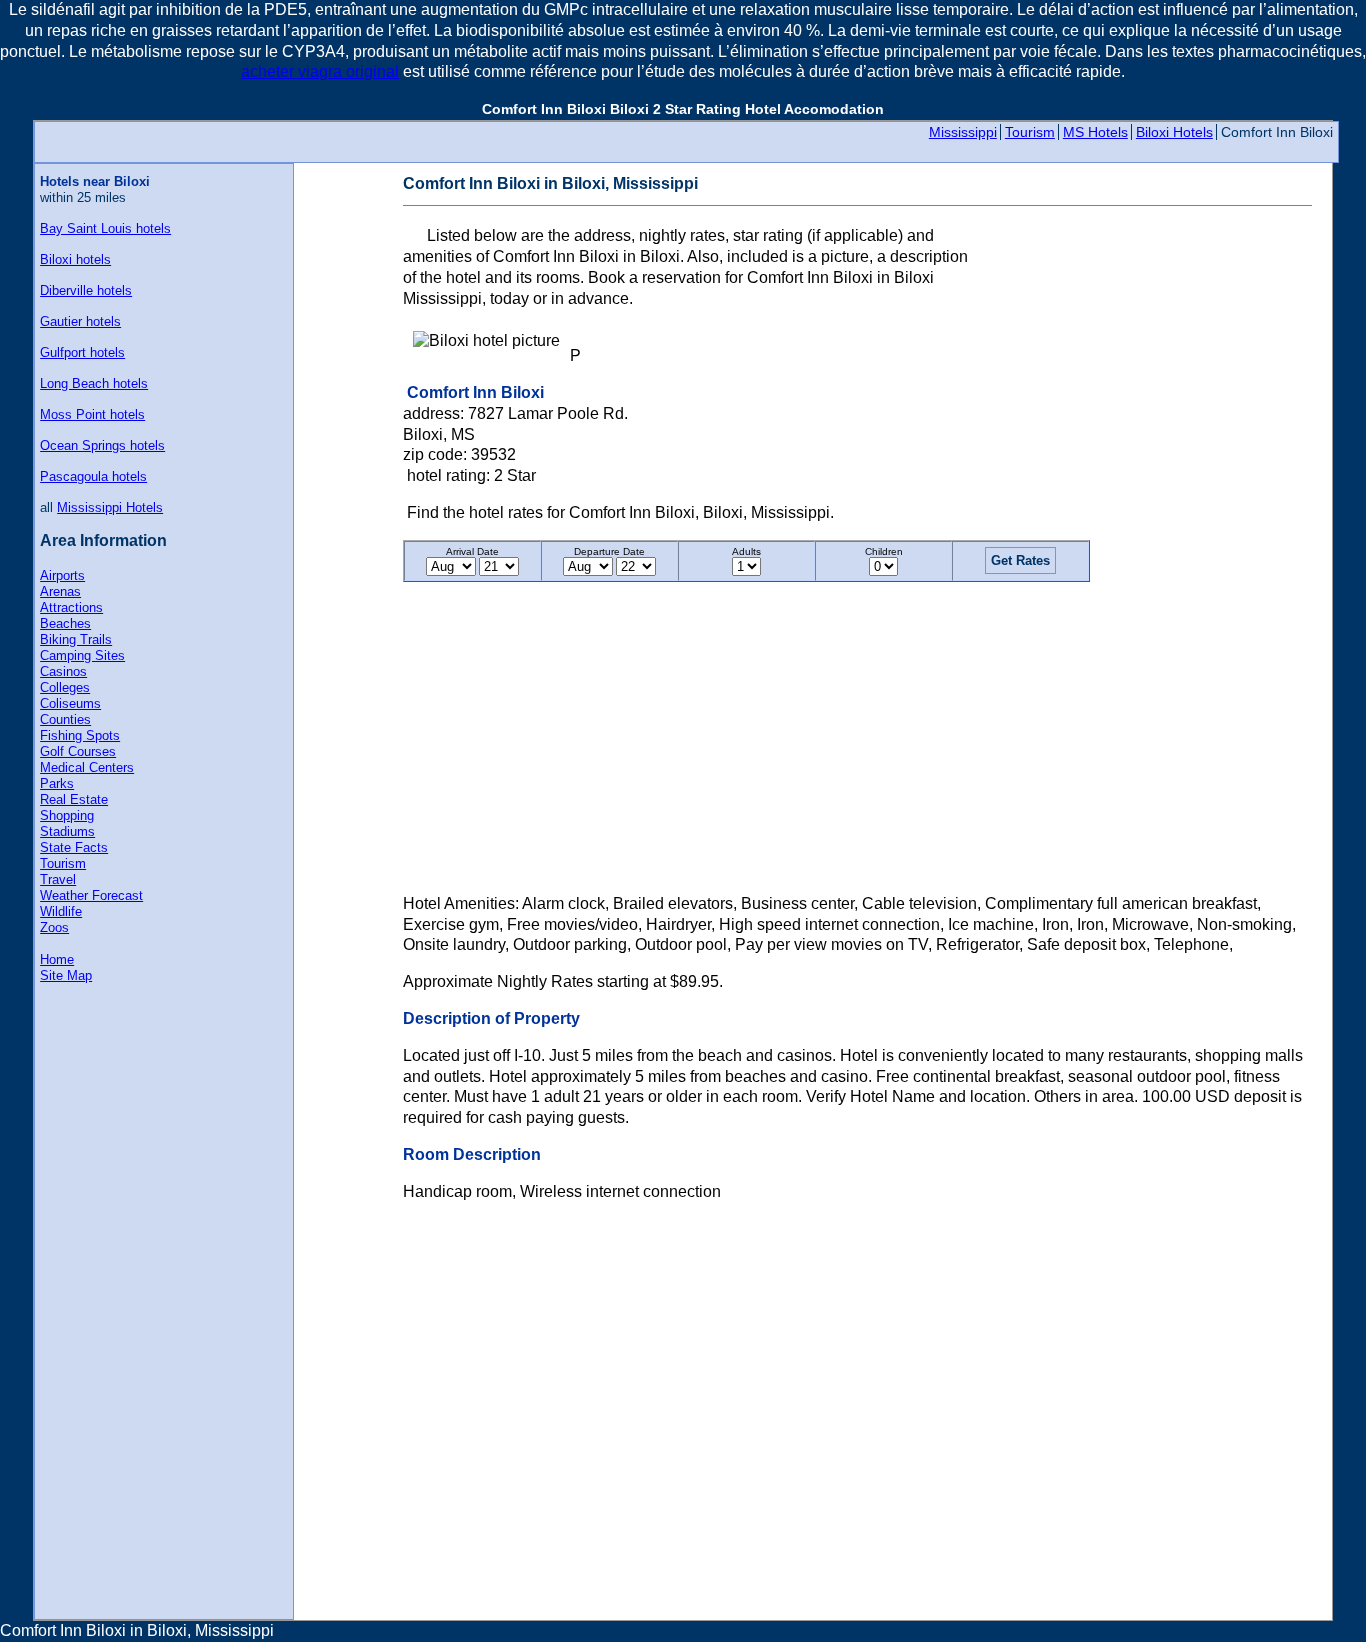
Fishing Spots (80, 735)
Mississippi (963, 132)
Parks (57, 783)
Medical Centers (87, 767)
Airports (62, 575)
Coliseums (70, 703)
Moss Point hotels (92, 414)
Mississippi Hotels (110, 507)
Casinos (63, 671)
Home (57, 959)
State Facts (74, 847)
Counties (65, 719)
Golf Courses (78, 751)
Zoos (54, 927)
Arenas (60, 591)
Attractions (71, 607)
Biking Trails (76, 639)
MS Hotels (1095, 132)
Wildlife (61, 911)
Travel (58, 879)
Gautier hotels (80, 321)
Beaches (65, 623)
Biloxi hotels (75, 259)
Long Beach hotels (94, 383)
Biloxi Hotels (1174, 132)
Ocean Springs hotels (102, 445)
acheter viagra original (320, 71)
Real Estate (74, 799)
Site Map (66, 975)
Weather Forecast (91, 895)
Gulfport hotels (82, 352)
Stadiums (67, 831)
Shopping (67, 815)
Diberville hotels (86, 290)
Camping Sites (82, 655)
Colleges (65, 687)
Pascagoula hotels (93, 476)
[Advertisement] (1144, 303)
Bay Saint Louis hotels (105, 228)
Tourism (1030, 132)
